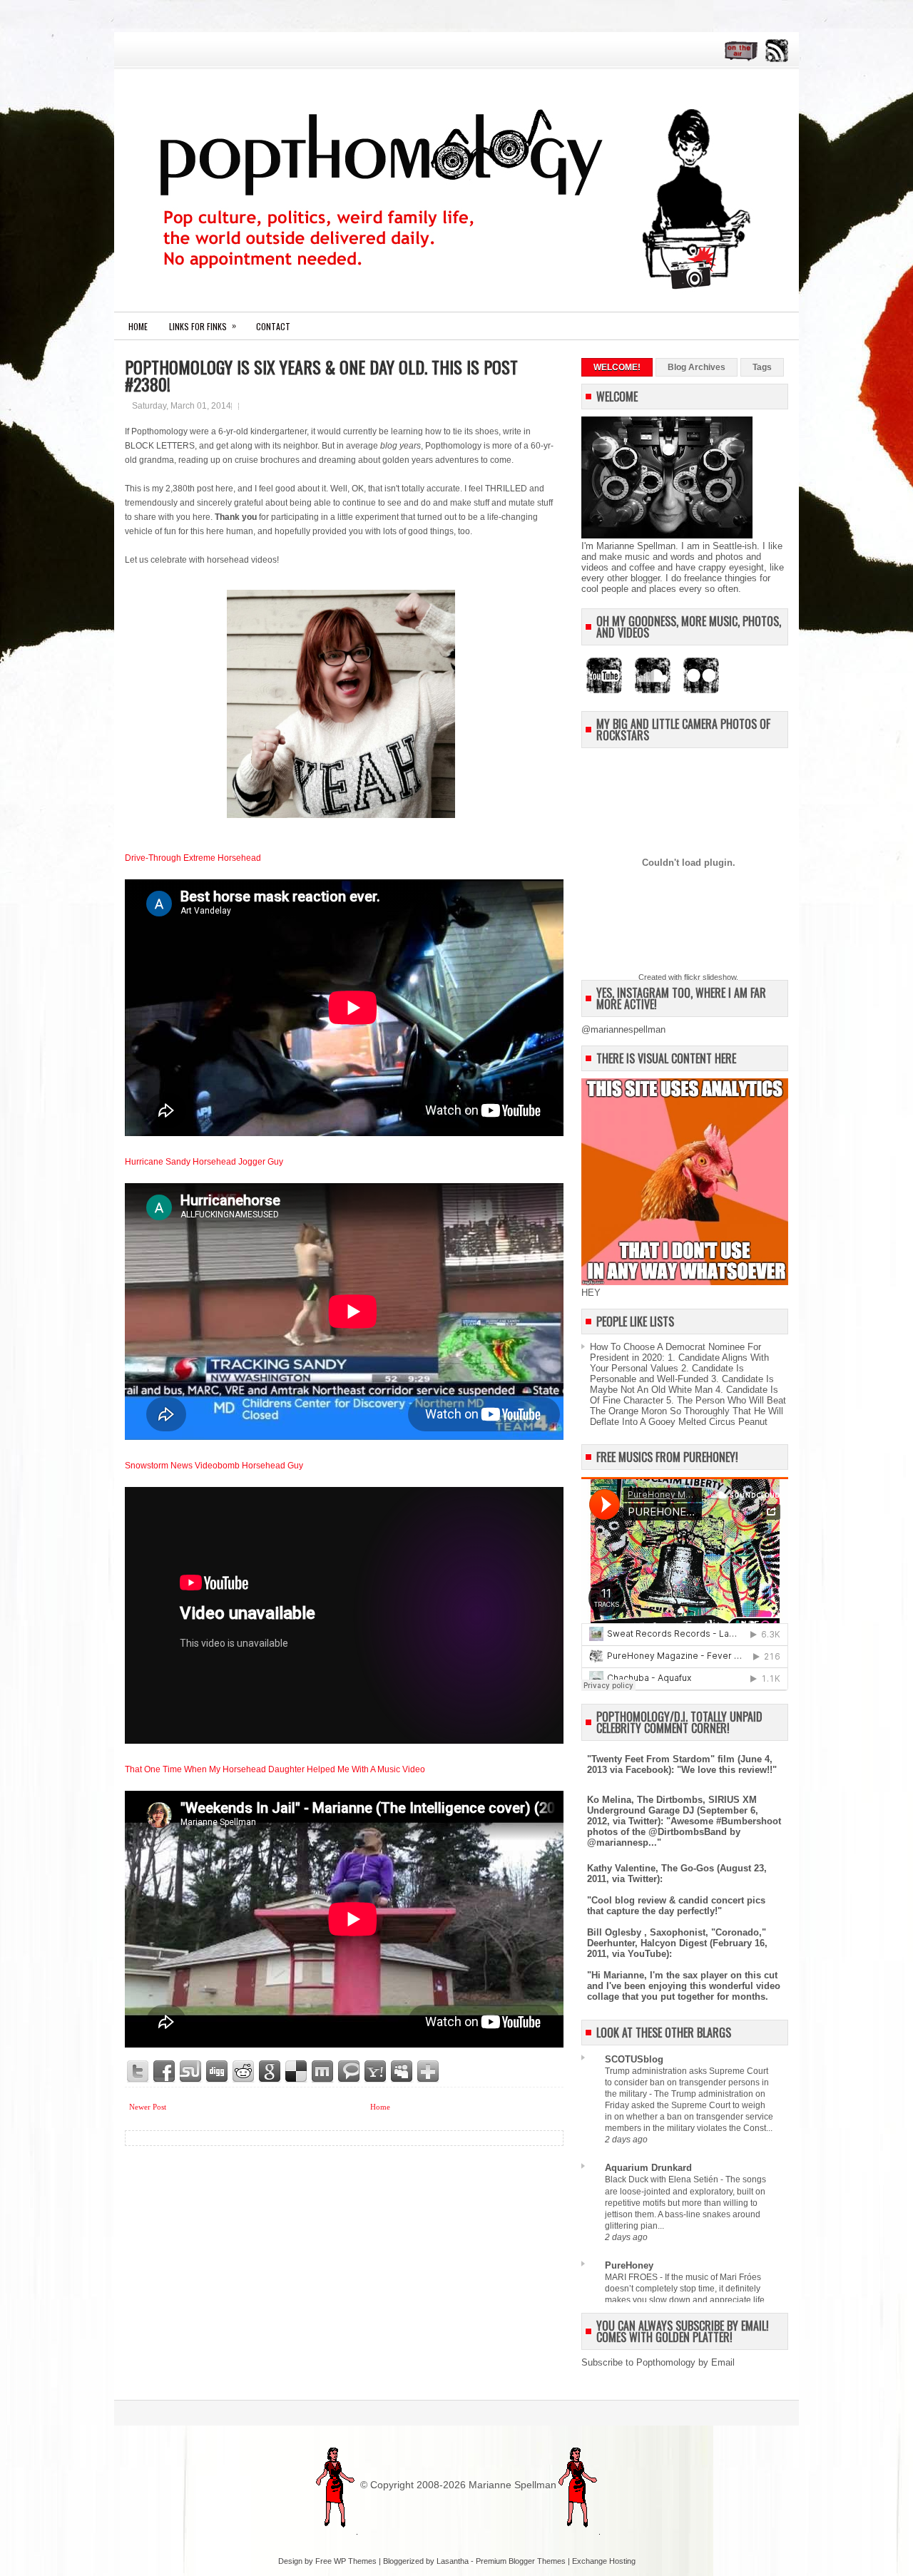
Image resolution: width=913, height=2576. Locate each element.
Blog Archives (697, 367)
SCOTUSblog (634, 2059)
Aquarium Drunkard (648, 2168)
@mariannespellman (623, 1029)
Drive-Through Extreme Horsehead (193, 858)
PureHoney (629, 2265)
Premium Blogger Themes (521, 2561)
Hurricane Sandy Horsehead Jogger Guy (204, 1162)
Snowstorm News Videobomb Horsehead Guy (214, 1466)
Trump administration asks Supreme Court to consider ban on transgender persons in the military (687, 2082)
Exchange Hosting (604, 2561)
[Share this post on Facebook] (165, 2072)
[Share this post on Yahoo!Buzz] (376, 2072)
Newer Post (148, 2107)
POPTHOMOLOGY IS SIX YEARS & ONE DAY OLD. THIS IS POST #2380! (321, 375)
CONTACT (273, 326)
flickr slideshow (710, 977)
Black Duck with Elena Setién (663, 2179)
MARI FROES (632, 2277)
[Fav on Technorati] (350, 2072)
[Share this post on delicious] (297, 2072)
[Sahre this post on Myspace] (402, 2072)
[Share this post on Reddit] (244, 2072)
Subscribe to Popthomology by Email (658, 2362)
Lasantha (453, 2561)
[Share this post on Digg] (218, 2072)
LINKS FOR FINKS (203, 326)
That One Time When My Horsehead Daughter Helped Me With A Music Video (275, 1769)
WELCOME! (617, 367)
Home (138, 326)
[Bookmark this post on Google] (270, 2072)
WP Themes (355, 2561)
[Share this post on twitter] (138, 2072)
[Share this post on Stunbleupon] (191, 2072)
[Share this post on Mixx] (323, 2072)
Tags (762, 367)
